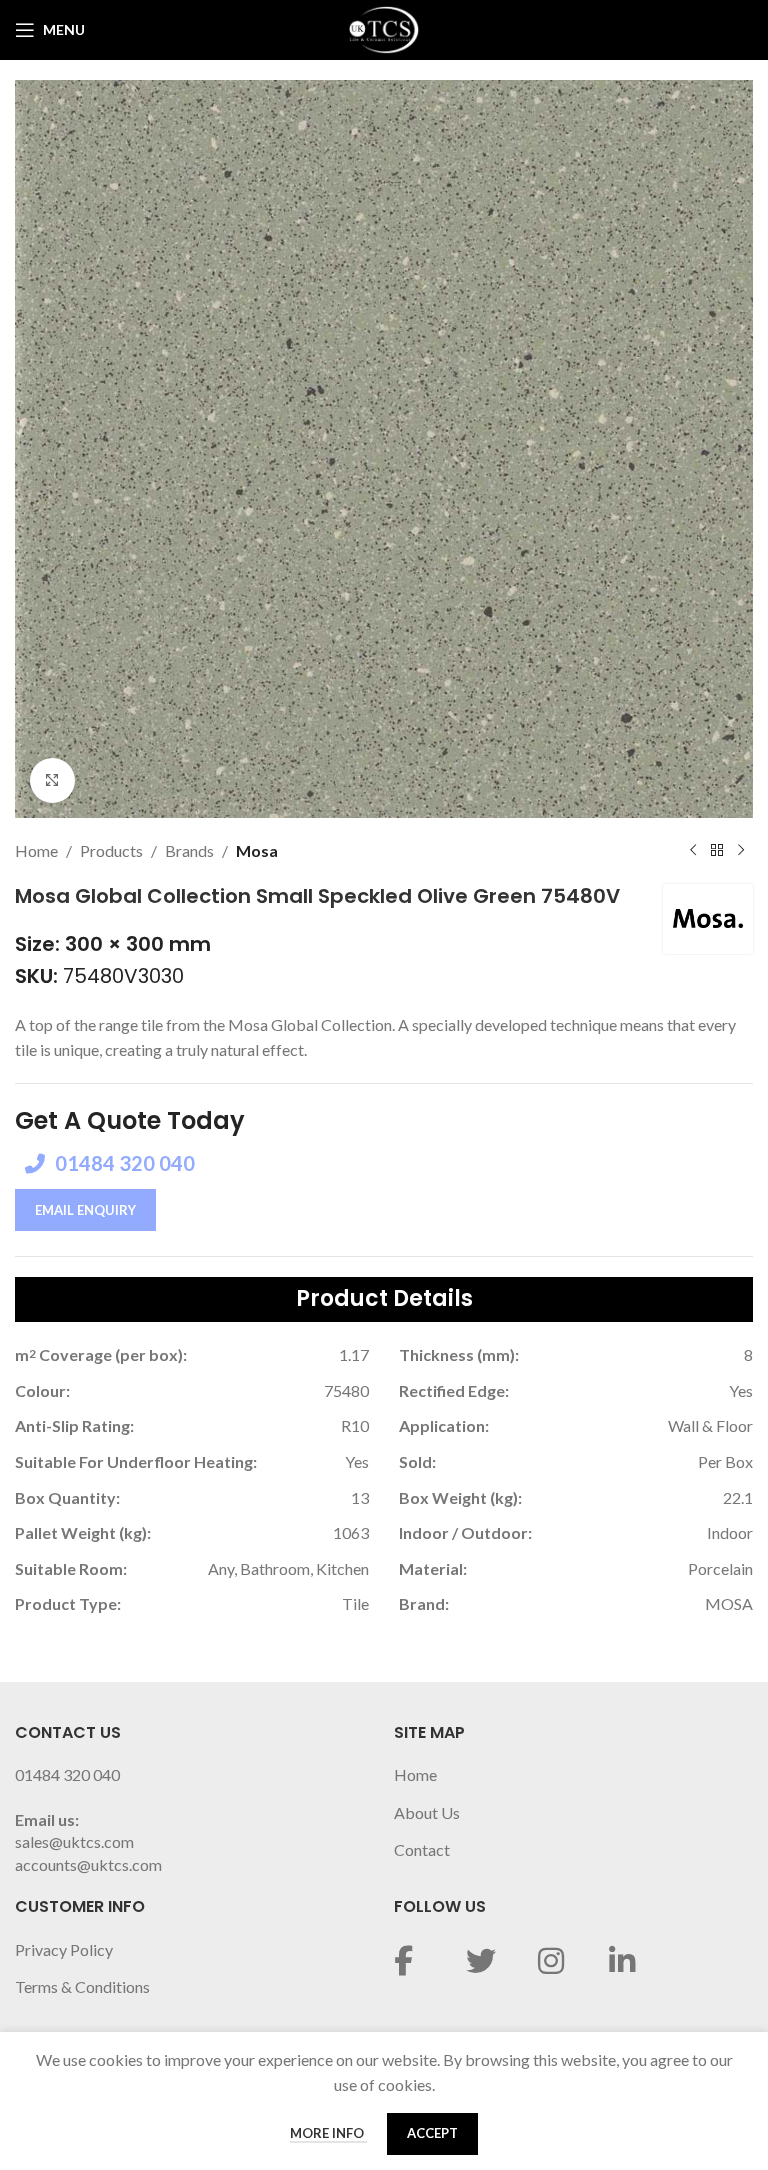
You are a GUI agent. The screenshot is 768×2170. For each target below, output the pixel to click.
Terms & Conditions (82, 1986)
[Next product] (741, 851)
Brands (189, 850)
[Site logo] (384, 27)
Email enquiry (85, 1210)
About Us (427, 1812)
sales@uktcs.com (74, 1841)
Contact (422, 1849)
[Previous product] (693, 851)
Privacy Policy (64, 1949)
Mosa (257, 850)
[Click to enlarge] (52, 780)
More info (328, 2133)
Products (111, 850)
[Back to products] (717, 851)
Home (36, 850)
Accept (432, 2133)
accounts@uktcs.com (88, 1864)
